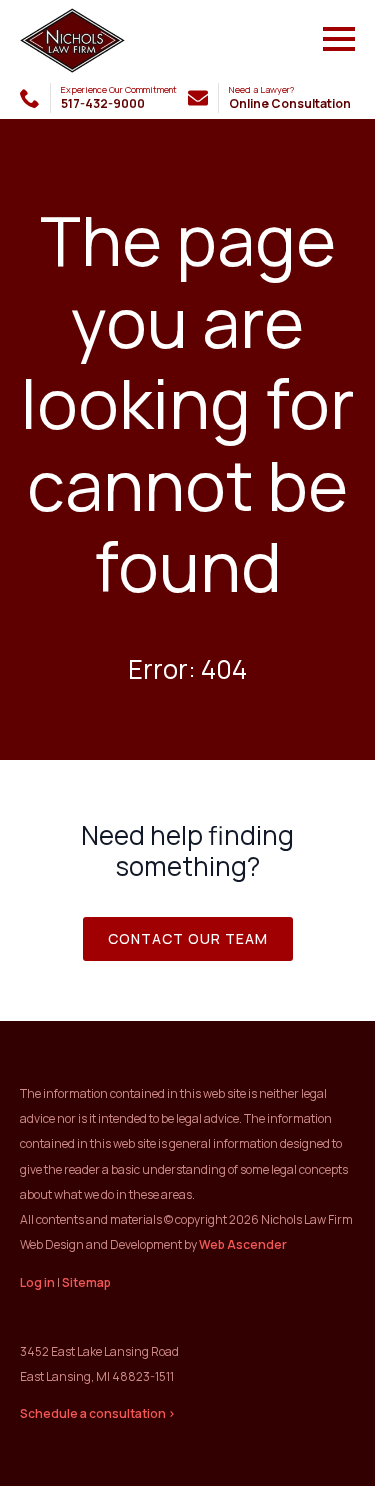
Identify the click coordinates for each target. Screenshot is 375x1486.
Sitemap (86, 1282)
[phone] (30, 98)
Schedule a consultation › (98, 1413)
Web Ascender (243, 1244)
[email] (198, 98)
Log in (37, 1282)
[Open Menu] (339, 39)
